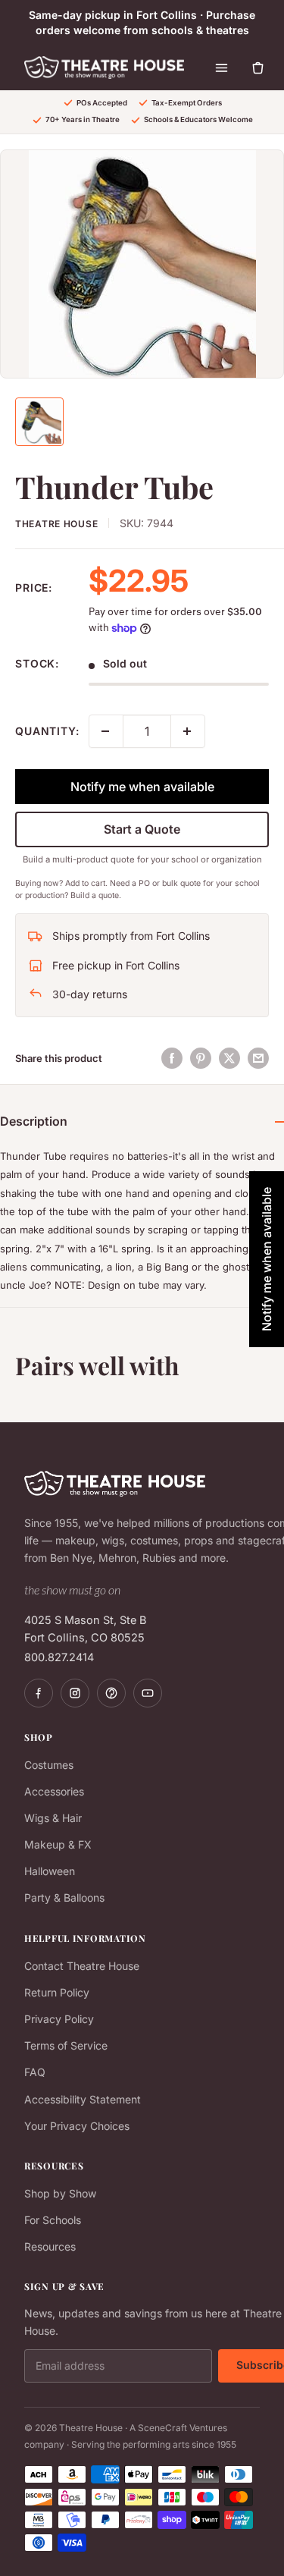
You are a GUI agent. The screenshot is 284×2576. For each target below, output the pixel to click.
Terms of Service (66, 2045)
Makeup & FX (58, 1844)
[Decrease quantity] (106, 731)
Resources (50, 2246)
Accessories (54, 1791)
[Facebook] (39, 1693)
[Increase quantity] (188, 731)
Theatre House (56, 524)
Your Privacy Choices (77, 2126)
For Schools (53, 2220)
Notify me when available (142, 787)
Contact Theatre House (82, 1966)
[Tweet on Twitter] (229, 1058)
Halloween (50, 1871)
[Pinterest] (111, 1693)
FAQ (35, 2072)
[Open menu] (222, 68)
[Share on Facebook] (172, 1058)
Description (34, 1121)
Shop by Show (60, 2193)
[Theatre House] (104, 68)
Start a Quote (142, 829)
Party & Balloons (64, 1897)
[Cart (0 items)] (258, 68)
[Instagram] (75, 1693)
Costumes (49, 1765)
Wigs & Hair (53, 1818)
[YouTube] (148, 1693)
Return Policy (57, 1992)
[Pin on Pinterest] (201, 1058)
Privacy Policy (59, 2019)
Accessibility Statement (83, 2099)
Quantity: (47, 731)
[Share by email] (258, 1058)
